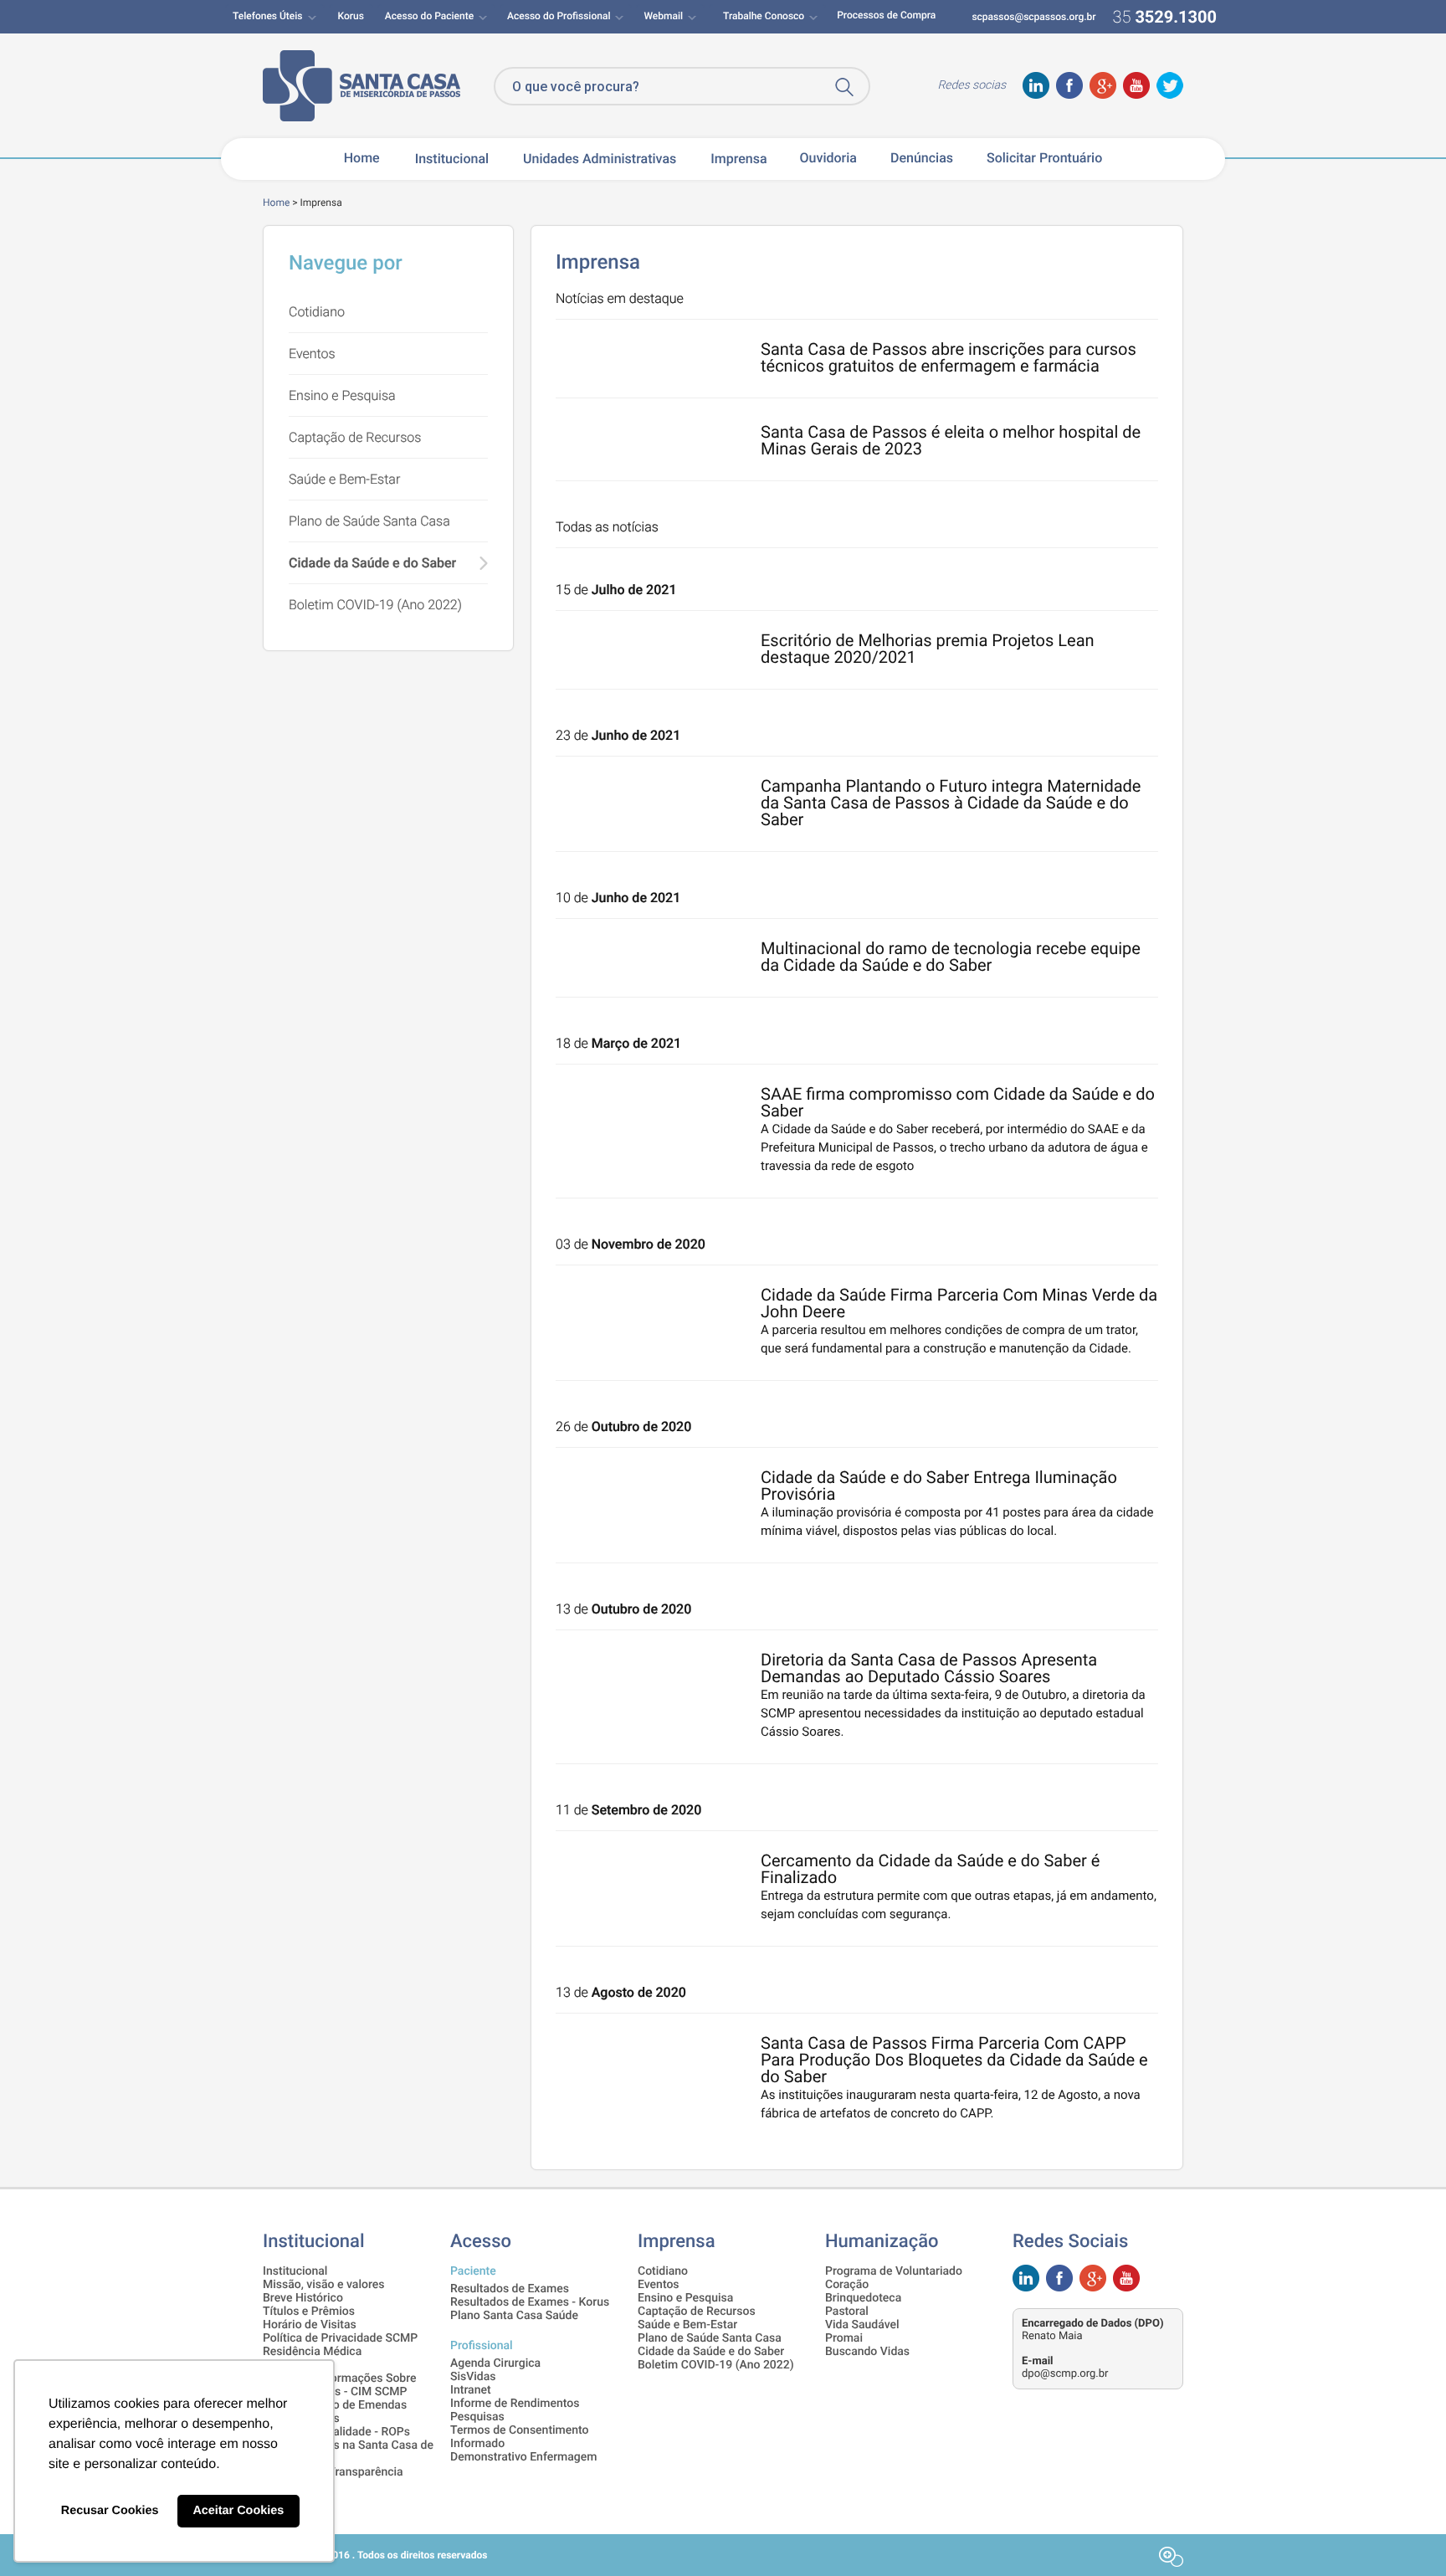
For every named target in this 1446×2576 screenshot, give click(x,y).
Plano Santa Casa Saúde (514, 2316)
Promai (844, 2338)
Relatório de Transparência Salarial (333, 2479)
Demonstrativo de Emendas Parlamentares (335, 2412)
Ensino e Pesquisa (342, 395)
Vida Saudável (862, 2325)
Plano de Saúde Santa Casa (369, 521)
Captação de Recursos (355, 437)
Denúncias (922, 158)
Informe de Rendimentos (515, 2404)
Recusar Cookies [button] (110, 2511)
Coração (847, 2285)
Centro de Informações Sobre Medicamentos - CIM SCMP (340, 2385)
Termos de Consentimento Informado (520, 2437)
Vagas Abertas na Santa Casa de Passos (348, 2452)
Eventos (312, 354)
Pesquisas (477, 2417)
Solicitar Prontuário (1044, 158)
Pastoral (847, 2312)
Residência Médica (312, 2352)
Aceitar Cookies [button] (238, 2511)
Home (362, 158)
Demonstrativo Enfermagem (523, 2457)
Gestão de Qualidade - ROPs (336, 2432)
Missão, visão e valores (323, 2285)
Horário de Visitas (310, 2325)
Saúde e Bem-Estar (344, 479)
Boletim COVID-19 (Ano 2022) (375, 605)
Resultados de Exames (510, 2289)
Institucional (295, 2271)
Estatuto (285, 2365)
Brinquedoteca (863, 2298)
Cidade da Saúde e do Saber (372, 563)
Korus (351, 16)
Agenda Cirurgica (495, 2363)
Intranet (471, 2390)
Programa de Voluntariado (894, 2271)
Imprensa (738, 159)
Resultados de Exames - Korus (530, 2302)
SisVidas (473, 2377)
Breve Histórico (303, 2298)
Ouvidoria (828, 158)
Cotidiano (317, 312)
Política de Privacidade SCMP (340, 2338)
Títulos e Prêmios (309, 2312)
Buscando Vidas (867, 2352)
